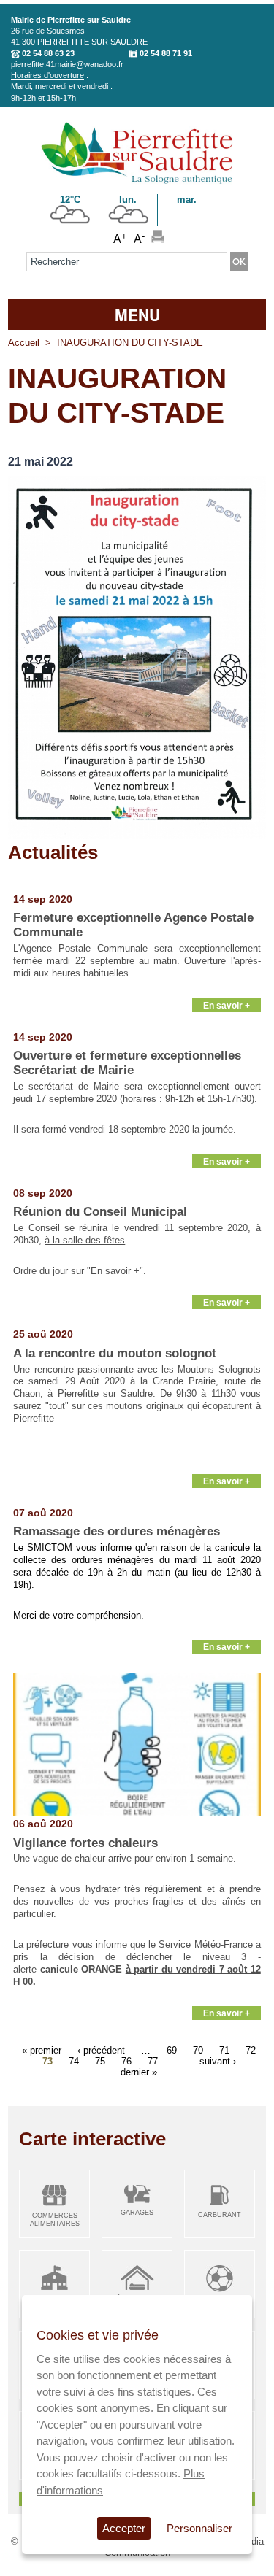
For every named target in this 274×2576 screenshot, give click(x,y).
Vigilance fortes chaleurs (85, 1843)
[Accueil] (137, 181)
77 (153, 2060)
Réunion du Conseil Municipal (100, 1212)
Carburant (220, 2215)
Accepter (124, 2528)
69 (172, 2049)
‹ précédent (101, 2049)
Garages (137, 2213)
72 (251, 2049)
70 (198, 2049)
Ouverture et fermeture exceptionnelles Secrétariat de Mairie (127, 1063)
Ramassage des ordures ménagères (117, 1531)
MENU (137, 315)
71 (224, 2049)
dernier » (139, 2071)
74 (74, 2060)
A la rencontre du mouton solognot (115, 1353)
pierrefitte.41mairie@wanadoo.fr (67, 64)
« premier (42, 2049)
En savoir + (227, 1005)
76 (126, 2060)
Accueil (24, 343)
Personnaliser (199, 2528)
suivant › (218, 2060)
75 (100, 2060)
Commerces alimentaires (55, 2220)
